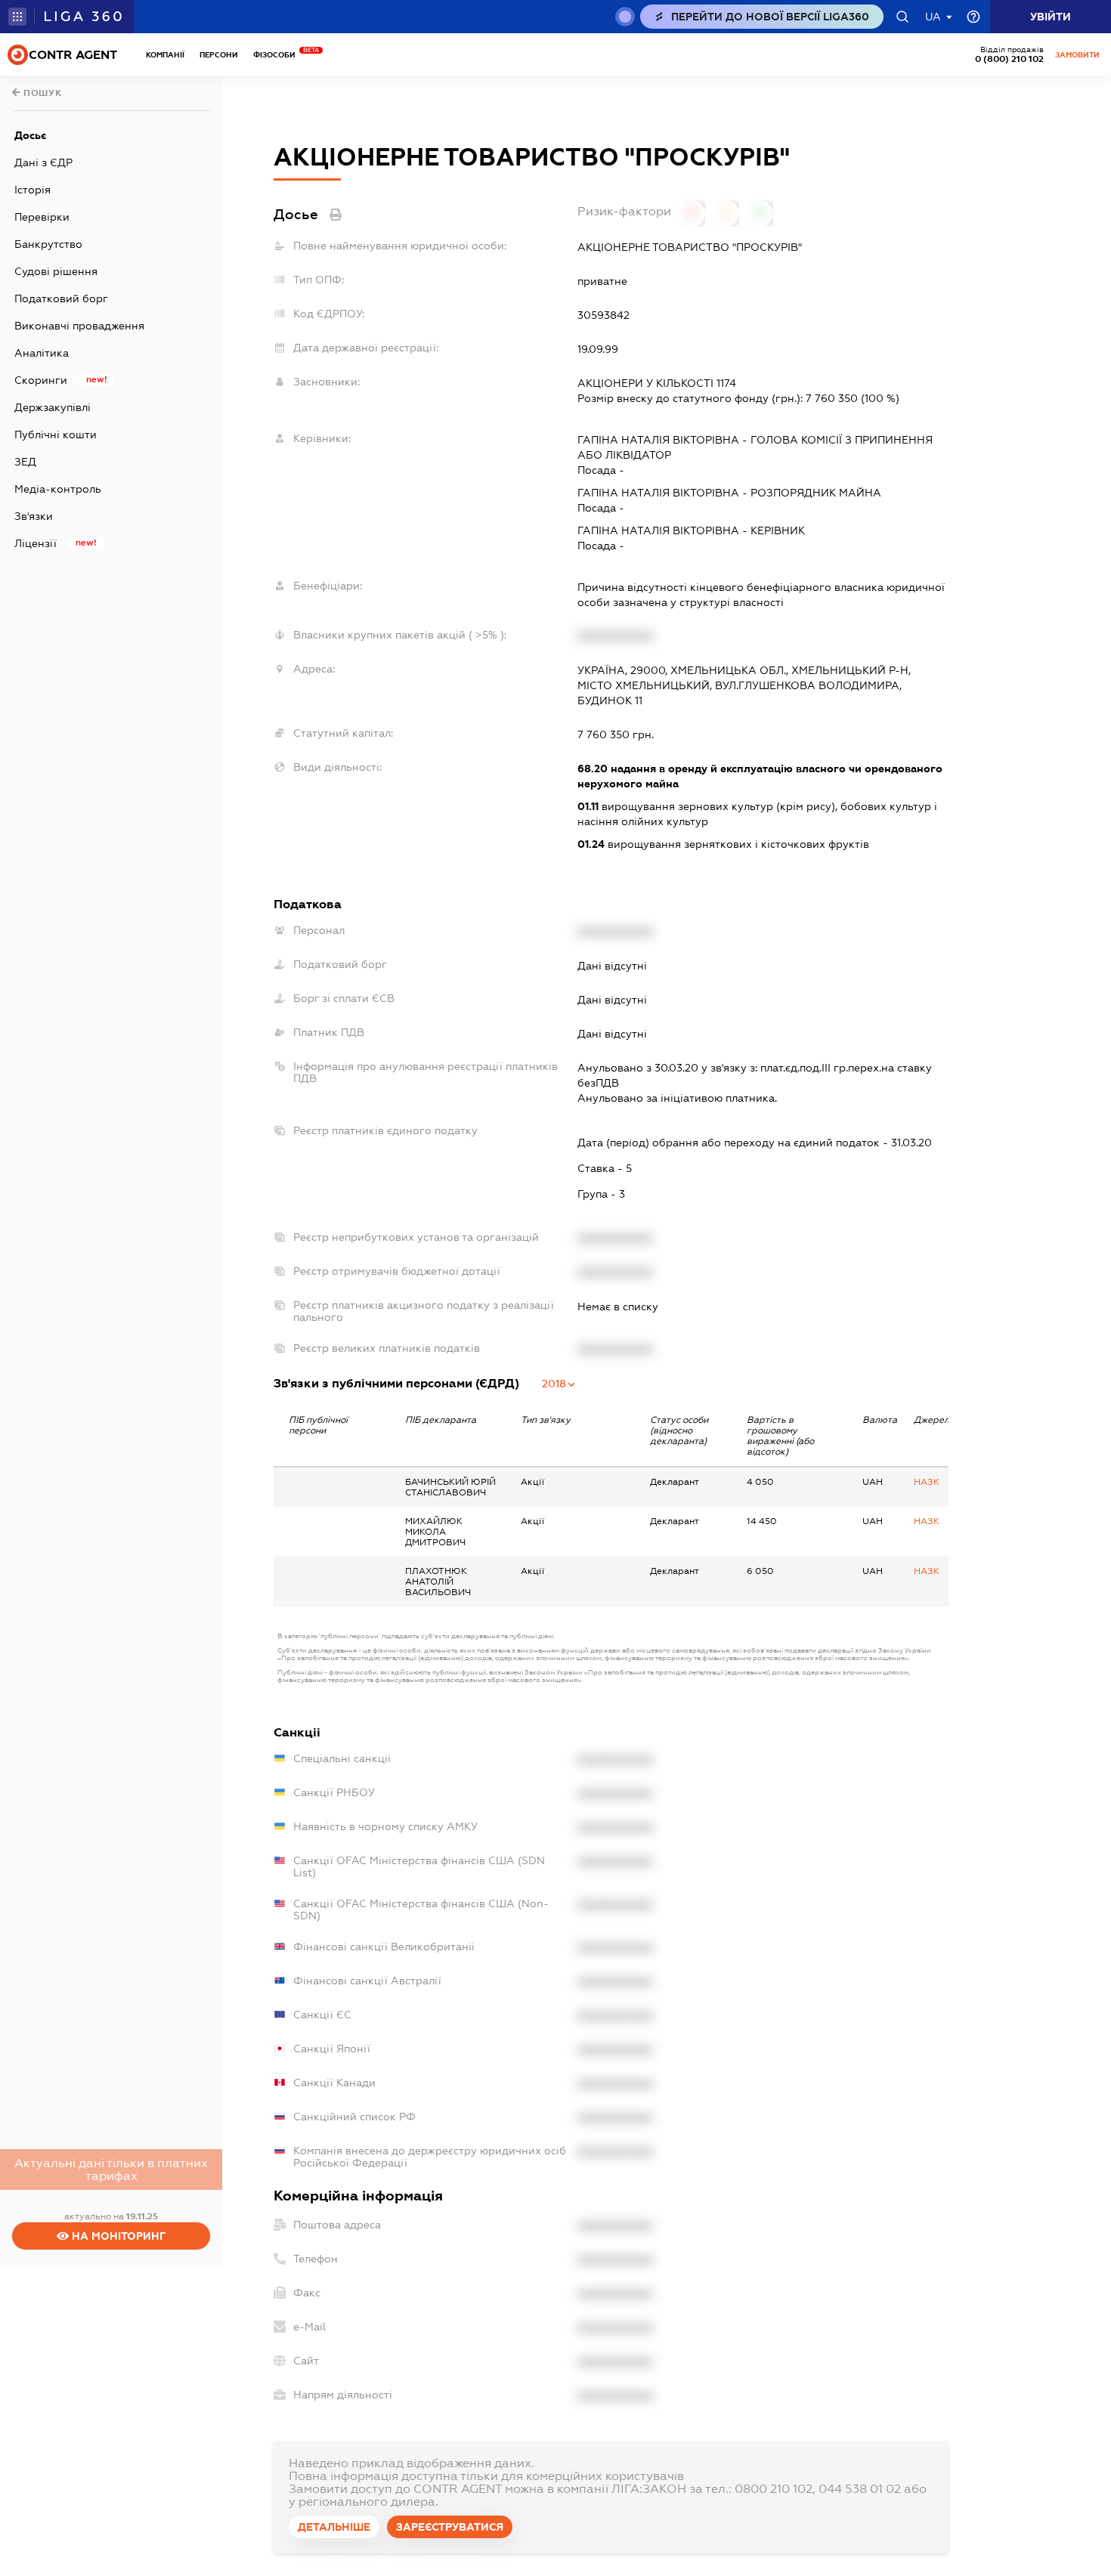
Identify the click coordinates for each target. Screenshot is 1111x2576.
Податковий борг (61, 298)
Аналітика (42, 353)
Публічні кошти (56, 434)
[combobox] (559, 1384)
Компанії (165, 55)
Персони (219, 55)
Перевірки (42, 217)
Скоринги (41, 380)
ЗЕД (25, 462)
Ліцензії (36, 543)
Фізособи (278, 55)
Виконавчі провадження (79, 326)
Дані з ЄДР (43, 162)
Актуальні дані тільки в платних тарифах (111, 2169)
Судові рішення (56, 271)
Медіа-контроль (58, 489)
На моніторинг (118, 2236)
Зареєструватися (450, 2527)
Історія (32, 190)
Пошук (42, 93)
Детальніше (334, 2527)
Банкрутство (48, 244)
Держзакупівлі (53, 407)
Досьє (30, 135)
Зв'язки (34, 516)
